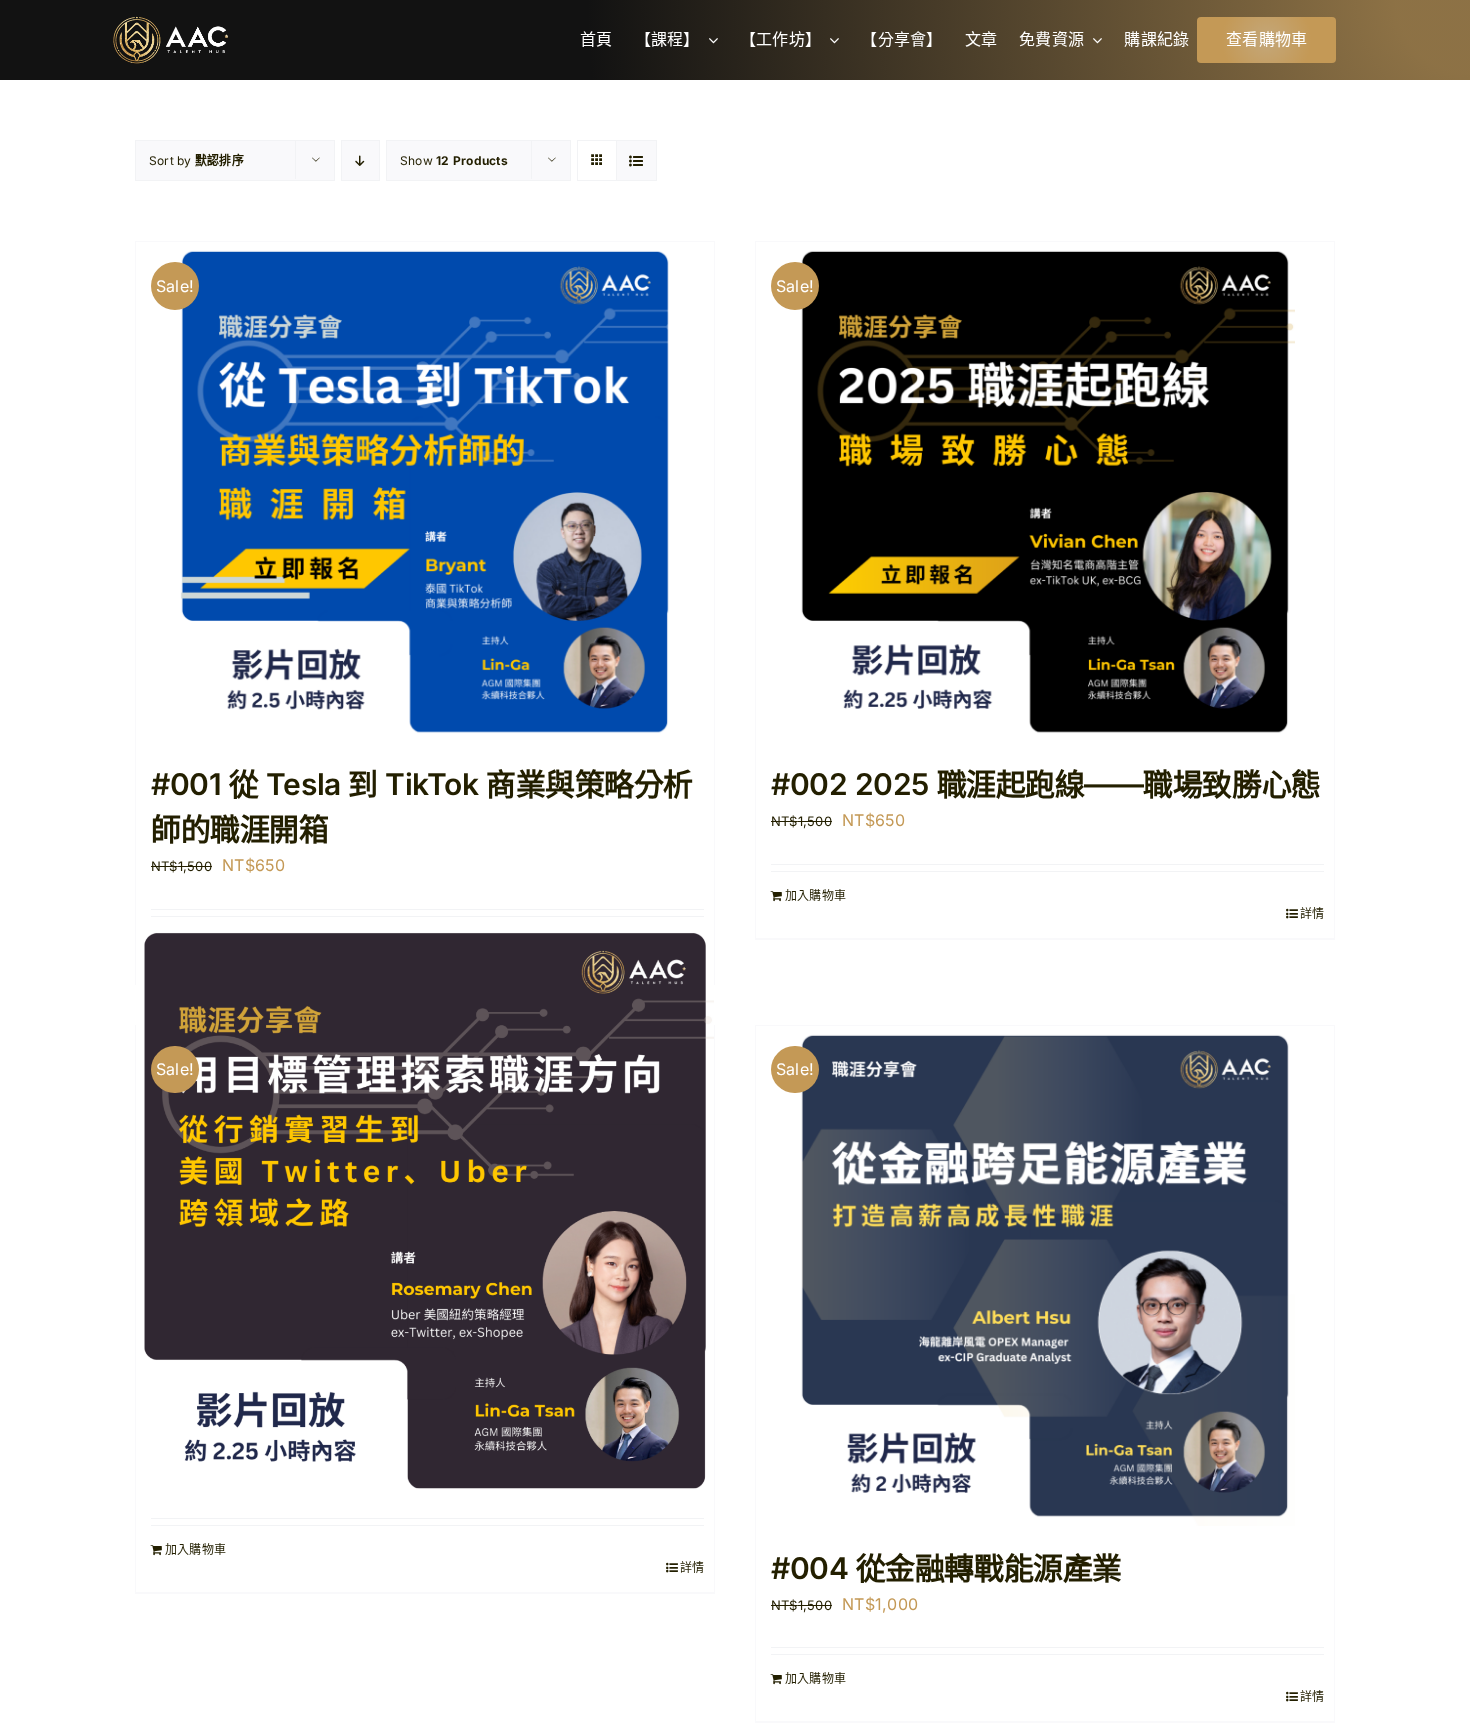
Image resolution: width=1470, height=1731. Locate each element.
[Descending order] (360, 160)
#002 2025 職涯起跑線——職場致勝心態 (1046, 784)
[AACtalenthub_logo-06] (170, 24)
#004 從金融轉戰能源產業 (946, 1568)
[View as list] (636, 160)
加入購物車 (815, 895)
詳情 (1312, 913)
